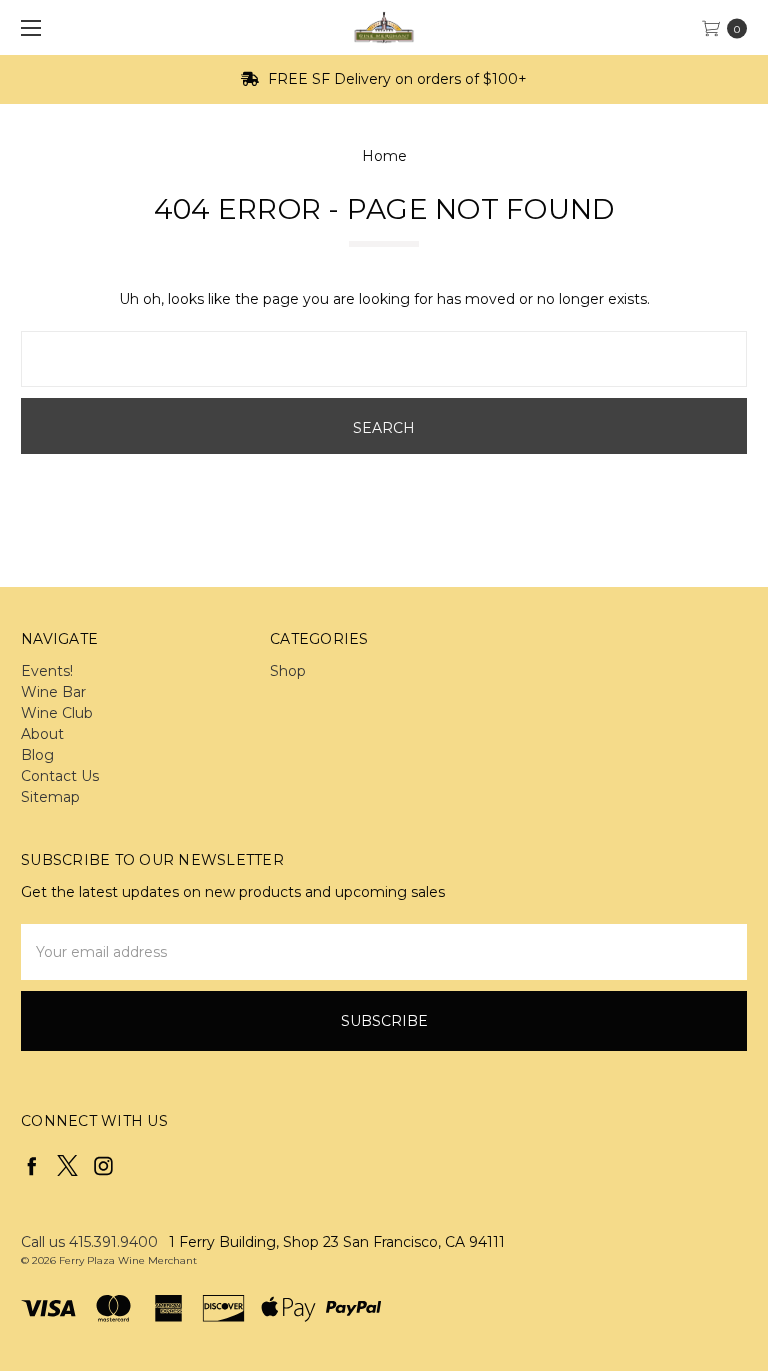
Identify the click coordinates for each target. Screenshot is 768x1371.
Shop (288, 671)
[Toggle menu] (27, 27)
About (42, 734)
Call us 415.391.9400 (89, 1242)
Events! (47, 671)
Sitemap (50, 797)
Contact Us (60, 776)
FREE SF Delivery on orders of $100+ (395, 79)
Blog (37, 755)
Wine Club (57, 713)
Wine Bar (53, 692)
